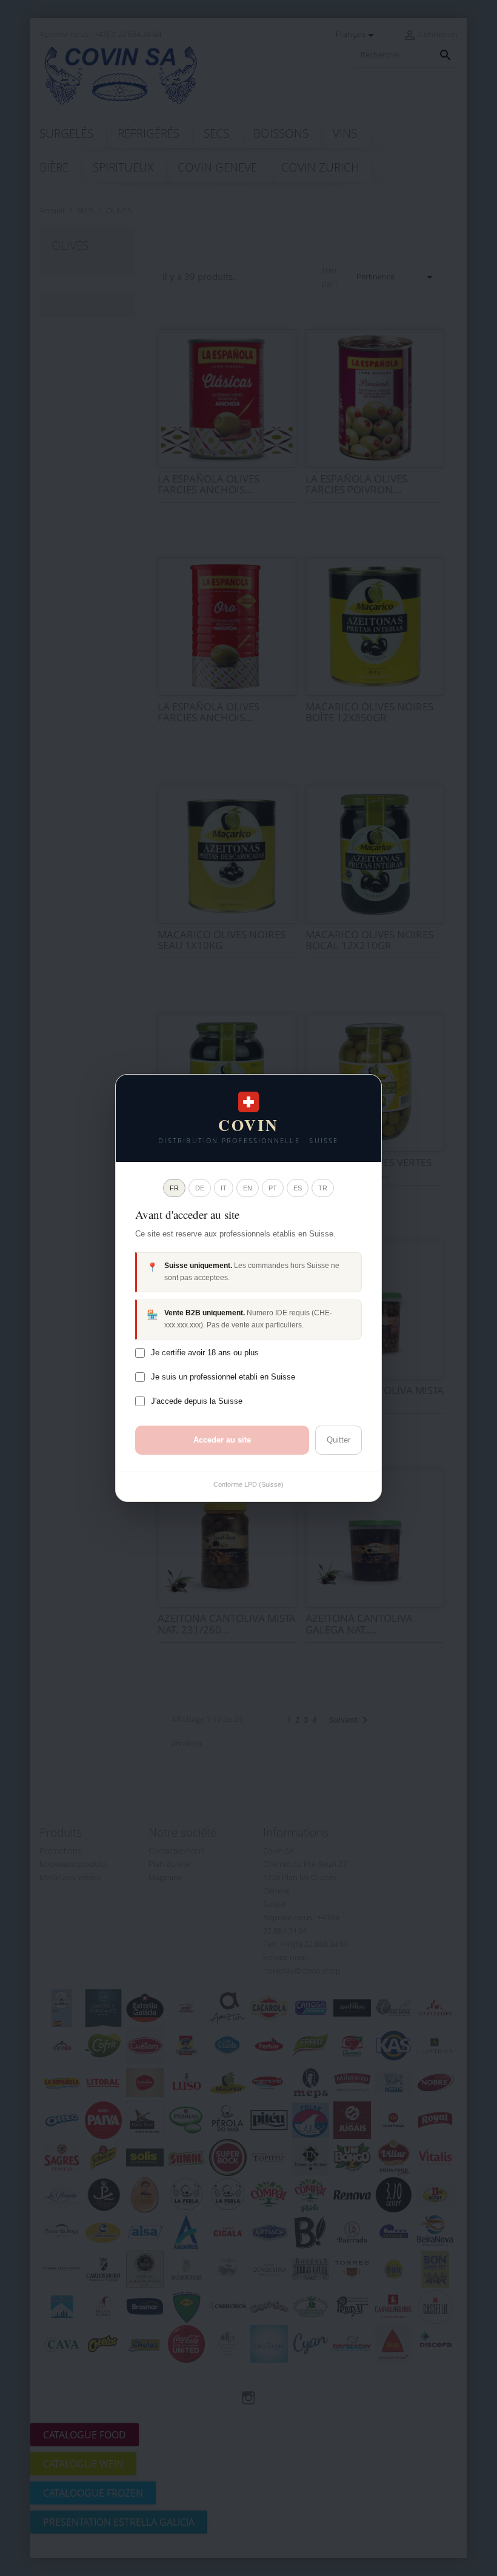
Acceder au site (222, 1440)
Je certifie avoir (205, 1353)
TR (323, 1188)
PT (273, 1188)
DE (200, 1188)
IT (224, 1188)
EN (248, 1188)
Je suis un (223, 1377)
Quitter (339, 1440)
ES (298, 1188)
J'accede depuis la (197, 1401)
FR (174, 1188)
